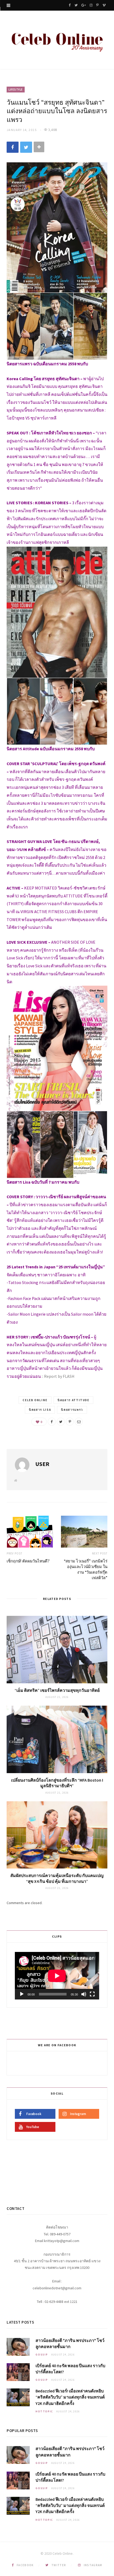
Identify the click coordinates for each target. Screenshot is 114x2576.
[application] (57, 1976)
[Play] (22, 1994)
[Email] (79, 1422)
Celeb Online (35, 1400)
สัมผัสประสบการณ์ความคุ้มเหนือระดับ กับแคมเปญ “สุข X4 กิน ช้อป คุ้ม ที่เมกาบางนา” (57, 1878)
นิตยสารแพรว (72, 1410)
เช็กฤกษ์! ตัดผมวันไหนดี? (28, 1561)
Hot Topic (44, 2411)
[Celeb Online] (57, 41)
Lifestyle (16, 90)
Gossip (42, 2355)
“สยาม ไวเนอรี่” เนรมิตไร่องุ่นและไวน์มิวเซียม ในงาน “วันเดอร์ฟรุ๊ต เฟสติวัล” (86, 1569)
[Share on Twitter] (26, 147)
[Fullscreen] (92, 1994)
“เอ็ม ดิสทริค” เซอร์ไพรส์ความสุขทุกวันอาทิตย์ (57, 1690)
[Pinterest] (70, 1422)
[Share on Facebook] (13, 147)
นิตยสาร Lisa (40, 1410)
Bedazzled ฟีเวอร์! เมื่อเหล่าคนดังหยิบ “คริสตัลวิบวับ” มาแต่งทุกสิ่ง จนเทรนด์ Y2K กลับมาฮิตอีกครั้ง (70, 2397)
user (42, 1464)
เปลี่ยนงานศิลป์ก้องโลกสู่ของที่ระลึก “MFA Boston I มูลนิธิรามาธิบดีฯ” (57, 1783)
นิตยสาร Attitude (73, 1400)
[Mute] (84, 1994)
